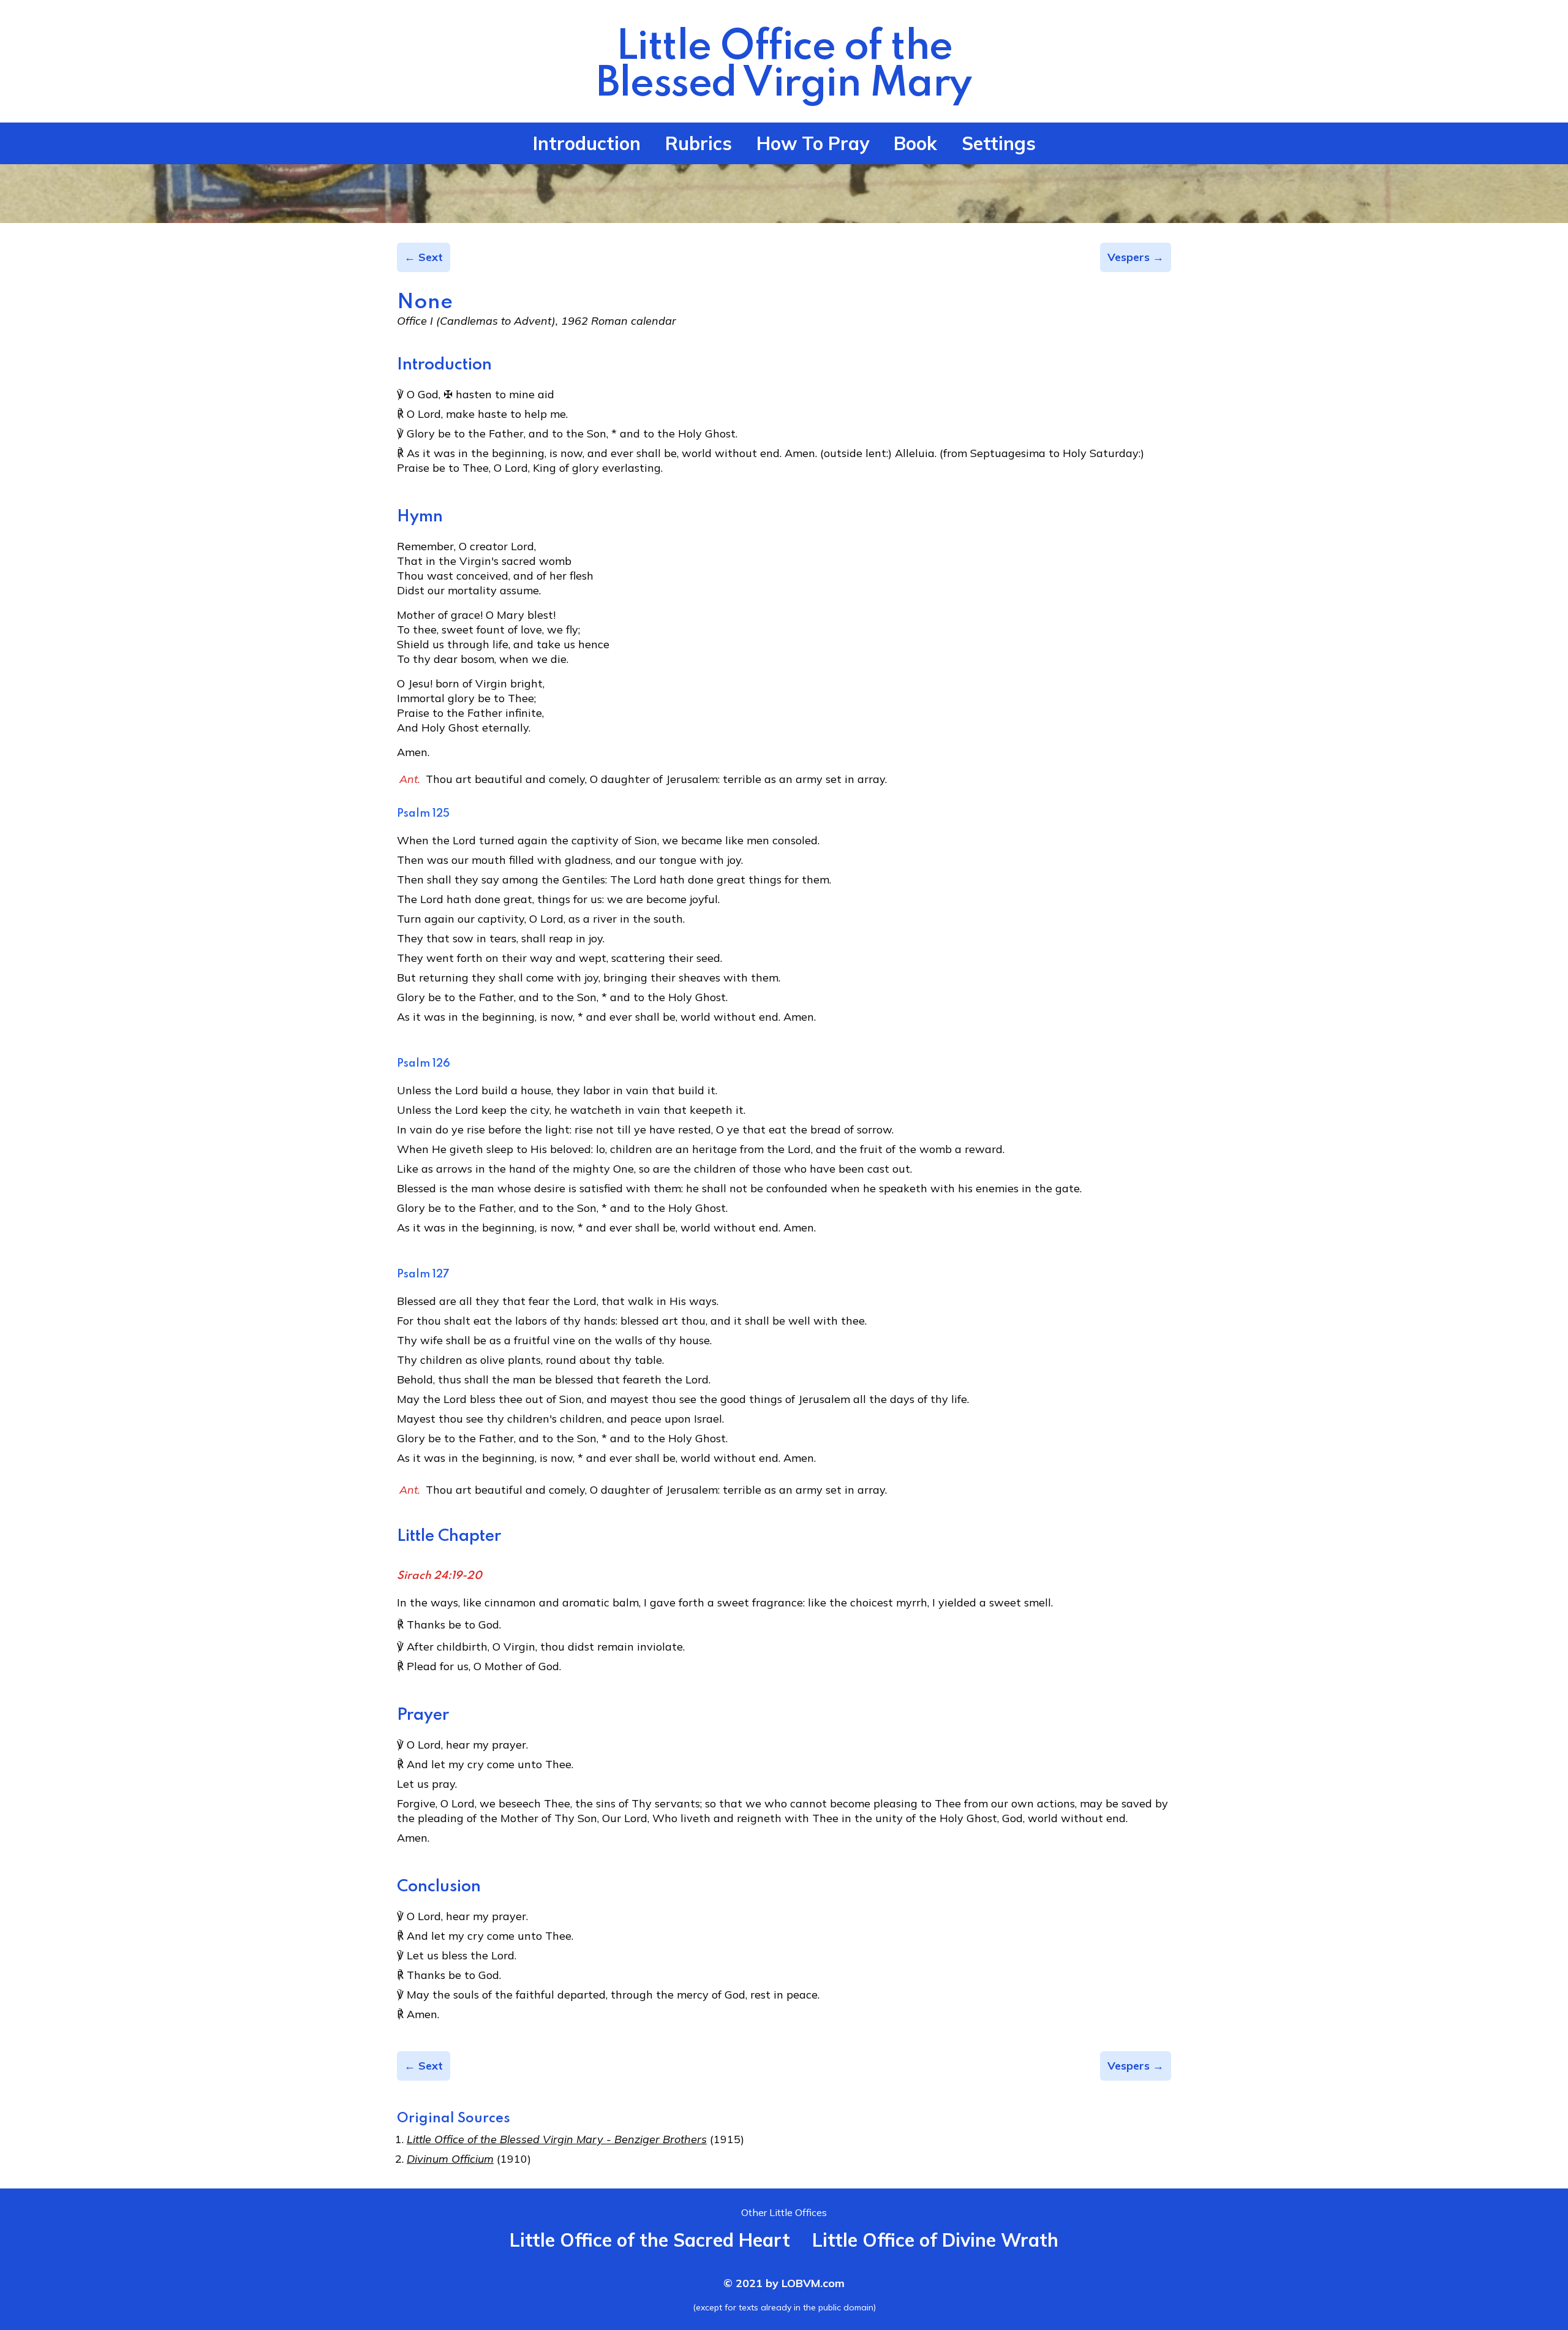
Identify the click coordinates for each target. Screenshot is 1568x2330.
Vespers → (1136, 257)
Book (915, 143)
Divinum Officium (450, 2159)
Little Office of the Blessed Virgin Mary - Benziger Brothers (557, 2139)
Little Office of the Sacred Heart (650, 2240)
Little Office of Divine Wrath (935, 2240)
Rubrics (699, 143)
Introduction (587, 143)
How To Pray (813, 143)
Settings (999, 143)
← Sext (424, 257)
